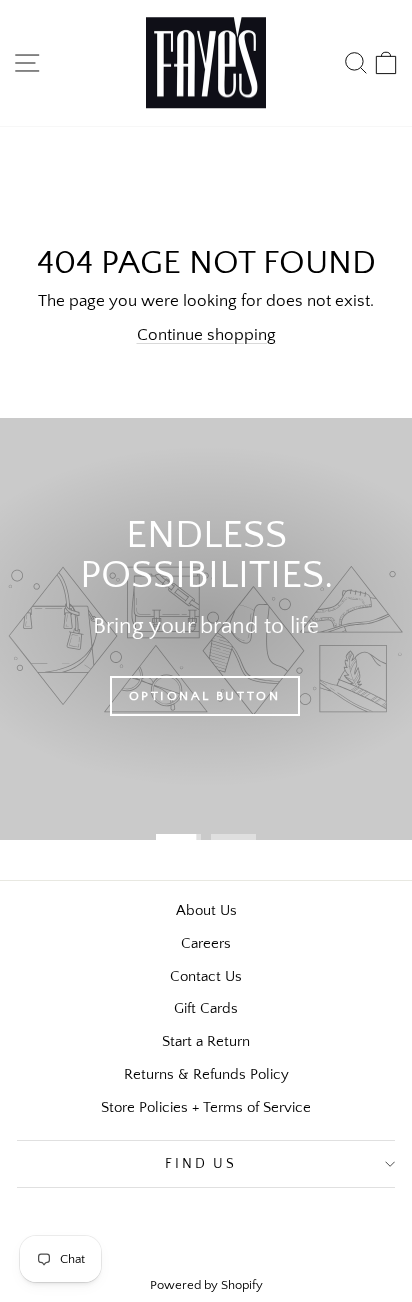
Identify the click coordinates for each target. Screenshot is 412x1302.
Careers (206, 943)
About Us (206, 910)
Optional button (205, 696)
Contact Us (206, 976)
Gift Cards (206, 1008)
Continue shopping (206, 335)
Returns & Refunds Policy (206, 1074)
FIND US (201, 1164)
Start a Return (206, 1041)
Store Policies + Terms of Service (206, 1107)
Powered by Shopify (206, 1285)
